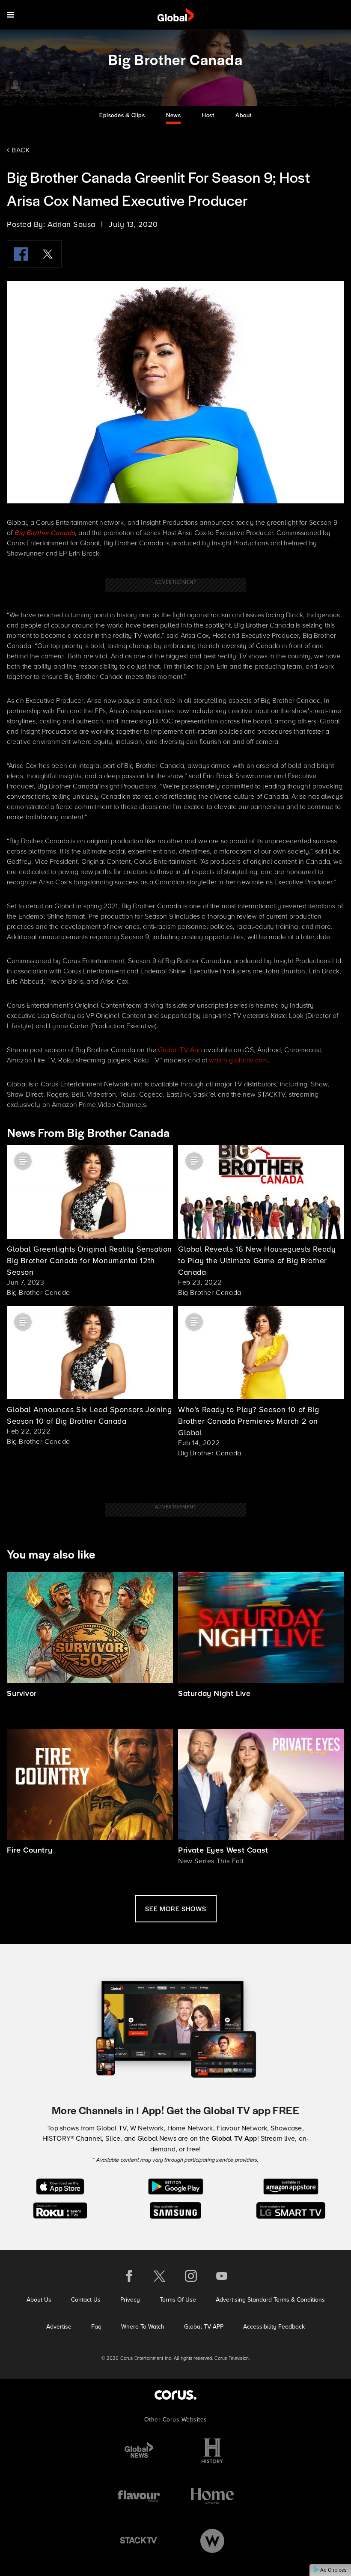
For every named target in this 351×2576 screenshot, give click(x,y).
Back (20, 150)
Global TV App (180, 1050)
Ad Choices (333, 2570)
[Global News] (139, 2451)
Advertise (59, 2326)
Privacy (130, 2299)
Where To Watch (143, 2326)
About (244, 115)
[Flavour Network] (139, 2496)
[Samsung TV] (176, 2210)
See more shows (176, 1908)
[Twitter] (48, 254)
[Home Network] (212, 2496)
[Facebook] (21, 254)
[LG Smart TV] (291, 2210)
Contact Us (86, 2299)
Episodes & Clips (122, 115)
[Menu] (10, 15)
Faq (96, 2326)
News (173, 115)
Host (208, 115)
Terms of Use (178, 2299)
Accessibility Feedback (274, 2326)
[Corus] (175, 2395)
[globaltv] (176, 15)
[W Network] (212, 2541)
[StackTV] (139, 2541)
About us (39, 2299)
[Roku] (60, 2210)
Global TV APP (204, 2326)
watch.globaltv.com (238, 1060)
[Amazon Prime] (291, 2186)
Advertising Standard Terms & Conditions (270, 2299)
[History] (212, 2451)
